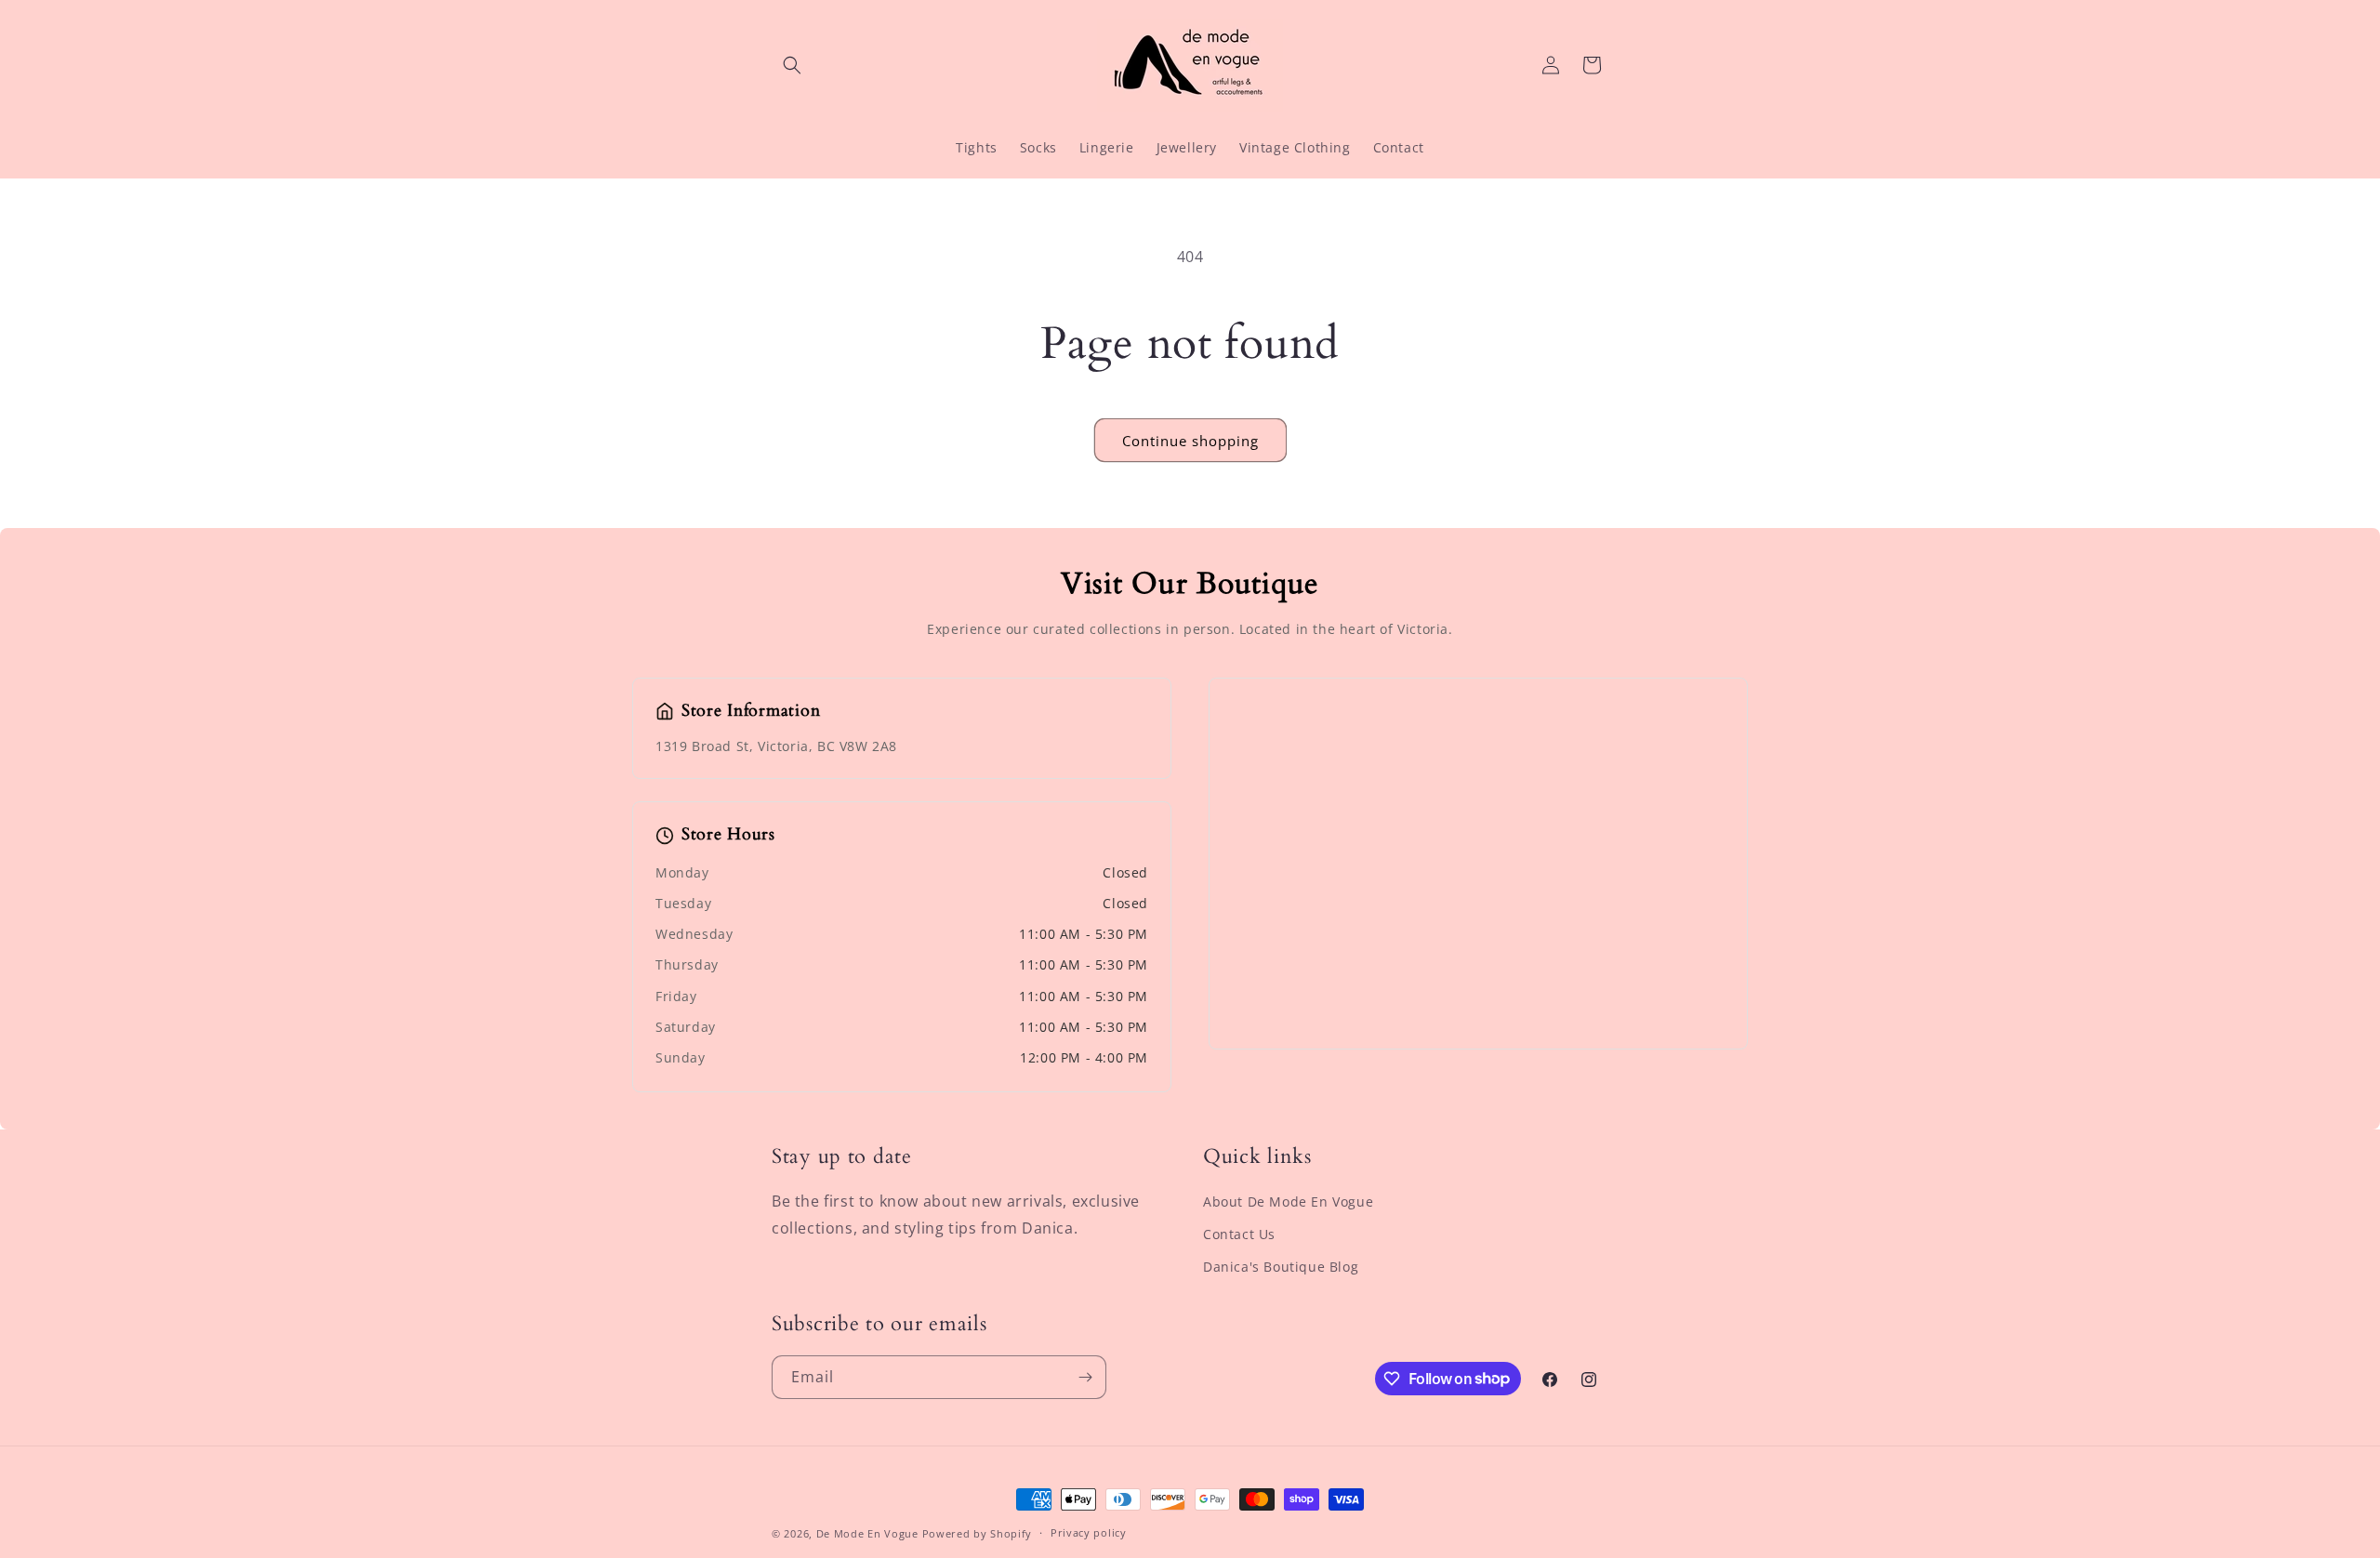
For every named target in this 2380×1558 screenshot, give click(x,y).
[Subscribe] (1085, 1377)
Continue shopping (1190, 441)
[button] (792, 65)
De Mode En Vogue (867, 1533)
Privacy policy (1089, 1532)
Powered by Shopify (978, 1533)
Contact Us (1239, 1234)
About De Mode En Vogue (1288, 1202)
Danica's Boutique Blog (1281, 1267)
